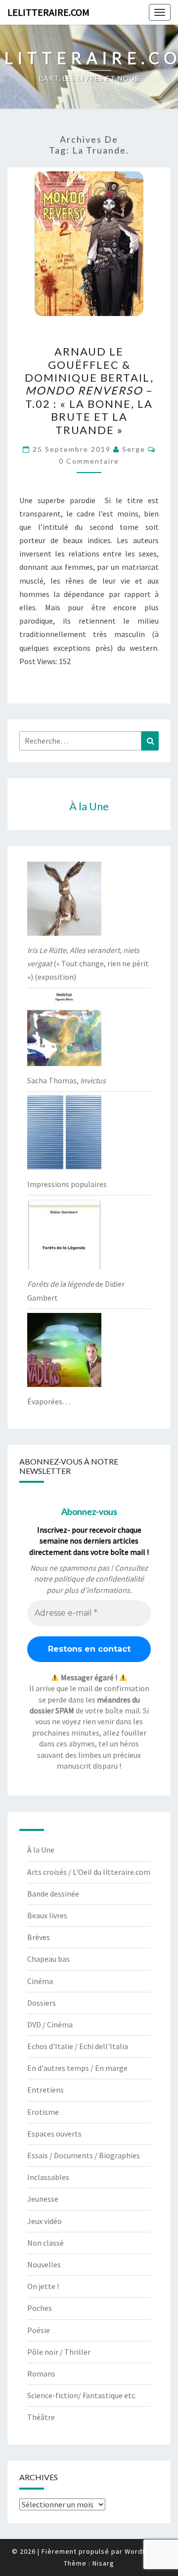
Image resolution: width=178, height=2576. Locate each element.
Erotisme (43, 2112)
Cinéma (40, 1981)
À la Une (41, 1850)
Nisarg (103, 2563)
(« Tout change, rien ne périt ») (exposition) (88, 963)
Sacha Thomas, (67, 1080)
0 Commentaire (89, 461)
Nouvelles (44, 2264)
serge (134, 449)
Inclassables (48, 2177)
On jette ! (43, 2286)
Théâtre (41, 2417)
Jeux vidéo (44, 2221)
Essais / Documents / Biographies (84, 2155)
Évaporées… (49, 1401)
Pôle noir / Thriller (59, 2352)
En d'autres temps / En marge (77, 2068)
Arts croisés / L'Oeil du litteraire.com (89, 1872)
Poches (40, 2308)
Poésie (39, 2330)
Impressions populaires (67, 1184)
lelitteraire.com (48, 12)
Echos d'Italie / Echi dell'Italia (78, 2046)
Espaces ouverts (54, 2134)
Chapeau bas (48, 1959)
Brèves (39, 1937)
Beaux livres (47, 1915)
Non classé (45, 2243)
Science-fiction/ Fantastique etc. (82, 2395)
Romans (41, 2374)
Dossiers (42, 2003)
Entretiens (45, 2090)
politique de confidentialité (99, 1579)
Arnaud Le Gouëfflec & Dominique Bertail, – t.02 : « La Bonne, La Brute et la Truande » (89, 390)
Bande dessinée (53, 1894)
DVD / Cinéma (50, 2024)
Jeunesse (43, 2199)
